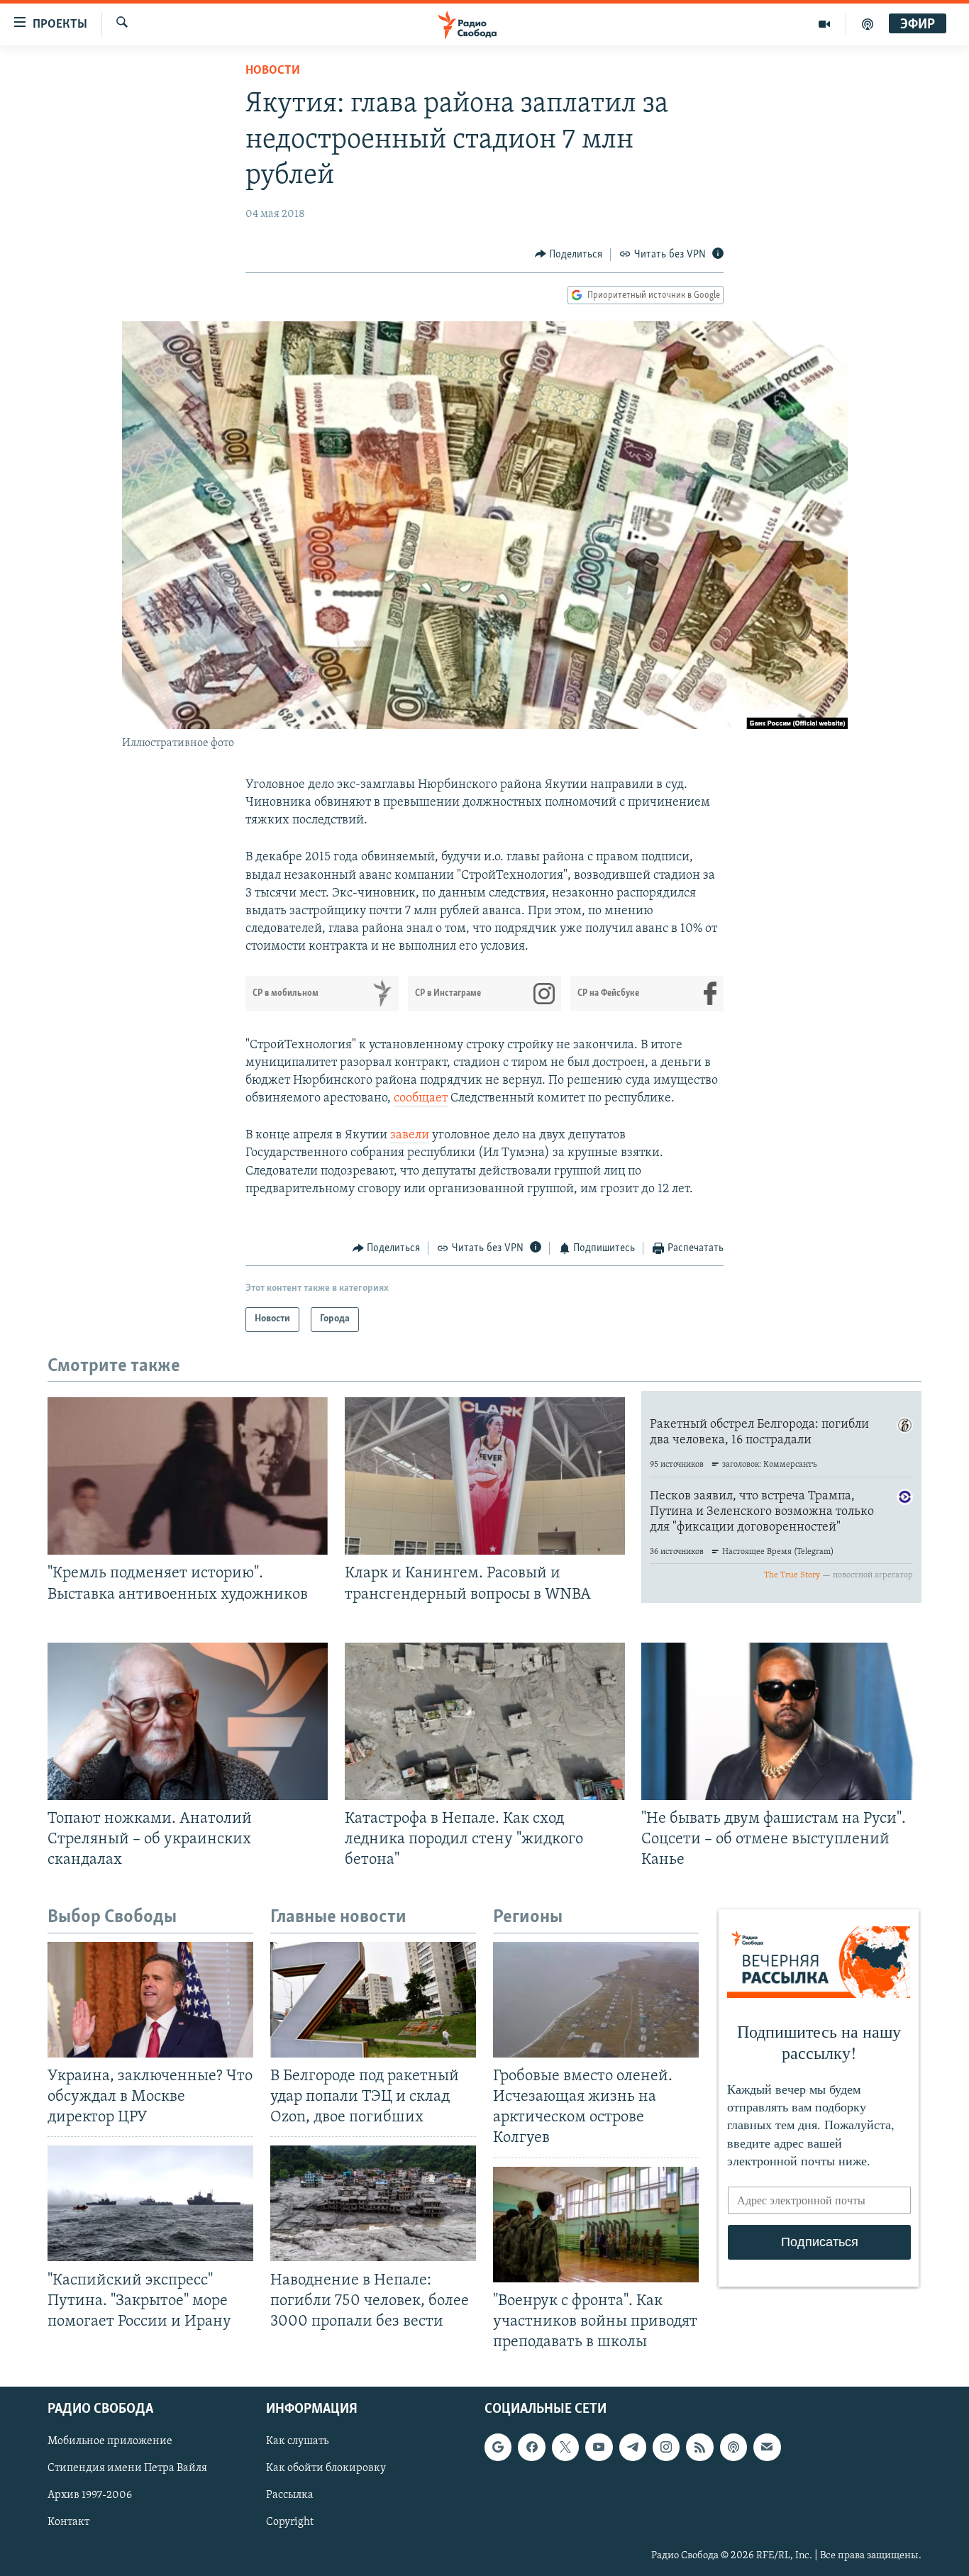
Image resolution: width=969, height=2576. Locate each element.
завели (410, 1136)
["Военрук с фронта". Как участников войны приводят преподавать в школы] (596, 2225)
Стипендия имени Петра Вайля (127, 2468)
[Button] (569, 255)
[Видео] (825, 24)
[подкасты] (868, 24)
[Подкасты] (733, 2447)
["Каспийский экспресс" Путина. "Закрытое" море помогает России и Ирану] (150, 2203)
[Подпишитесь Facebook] (531, 2447)
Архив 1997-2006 (90, 2496)
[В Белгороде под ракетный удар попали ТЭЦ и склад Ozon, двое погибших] (373, 2000)
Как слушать (297, 2441)
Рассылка (290, 2496)
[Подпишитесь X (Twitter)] (565, 2447)
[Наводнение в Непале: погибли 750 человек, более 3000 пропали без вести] (373, 2203)
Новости (273, 71)
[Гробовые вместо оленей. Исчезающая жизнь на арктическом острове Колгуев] (596, 2000)
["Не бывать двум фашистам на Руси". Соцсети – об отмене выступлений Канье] (781, 1721)
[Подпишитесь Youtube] (599, 2447)
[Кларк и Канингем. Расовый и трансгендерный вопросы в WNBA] (485, 1476)
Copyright (290, 2523)
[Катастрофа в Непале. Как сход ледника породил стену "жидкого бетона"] (485, 1721)
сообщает (421, 1099)
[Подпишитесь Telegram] (633, 2447)
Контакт (68, 2523)
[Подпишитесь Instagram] (666, 2447)
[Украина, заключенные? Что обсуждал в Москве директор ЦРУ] (150, 2000)
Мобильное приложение (110, 2441)
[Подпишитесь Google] (498, 2447)
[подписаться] (767, 2447)
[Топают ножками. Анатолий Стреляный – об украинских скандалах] (188, 1721)
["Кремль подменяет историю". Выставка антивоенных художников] (188, 1476)
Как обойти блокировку (326, 2468)
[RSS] (699, 2447)
